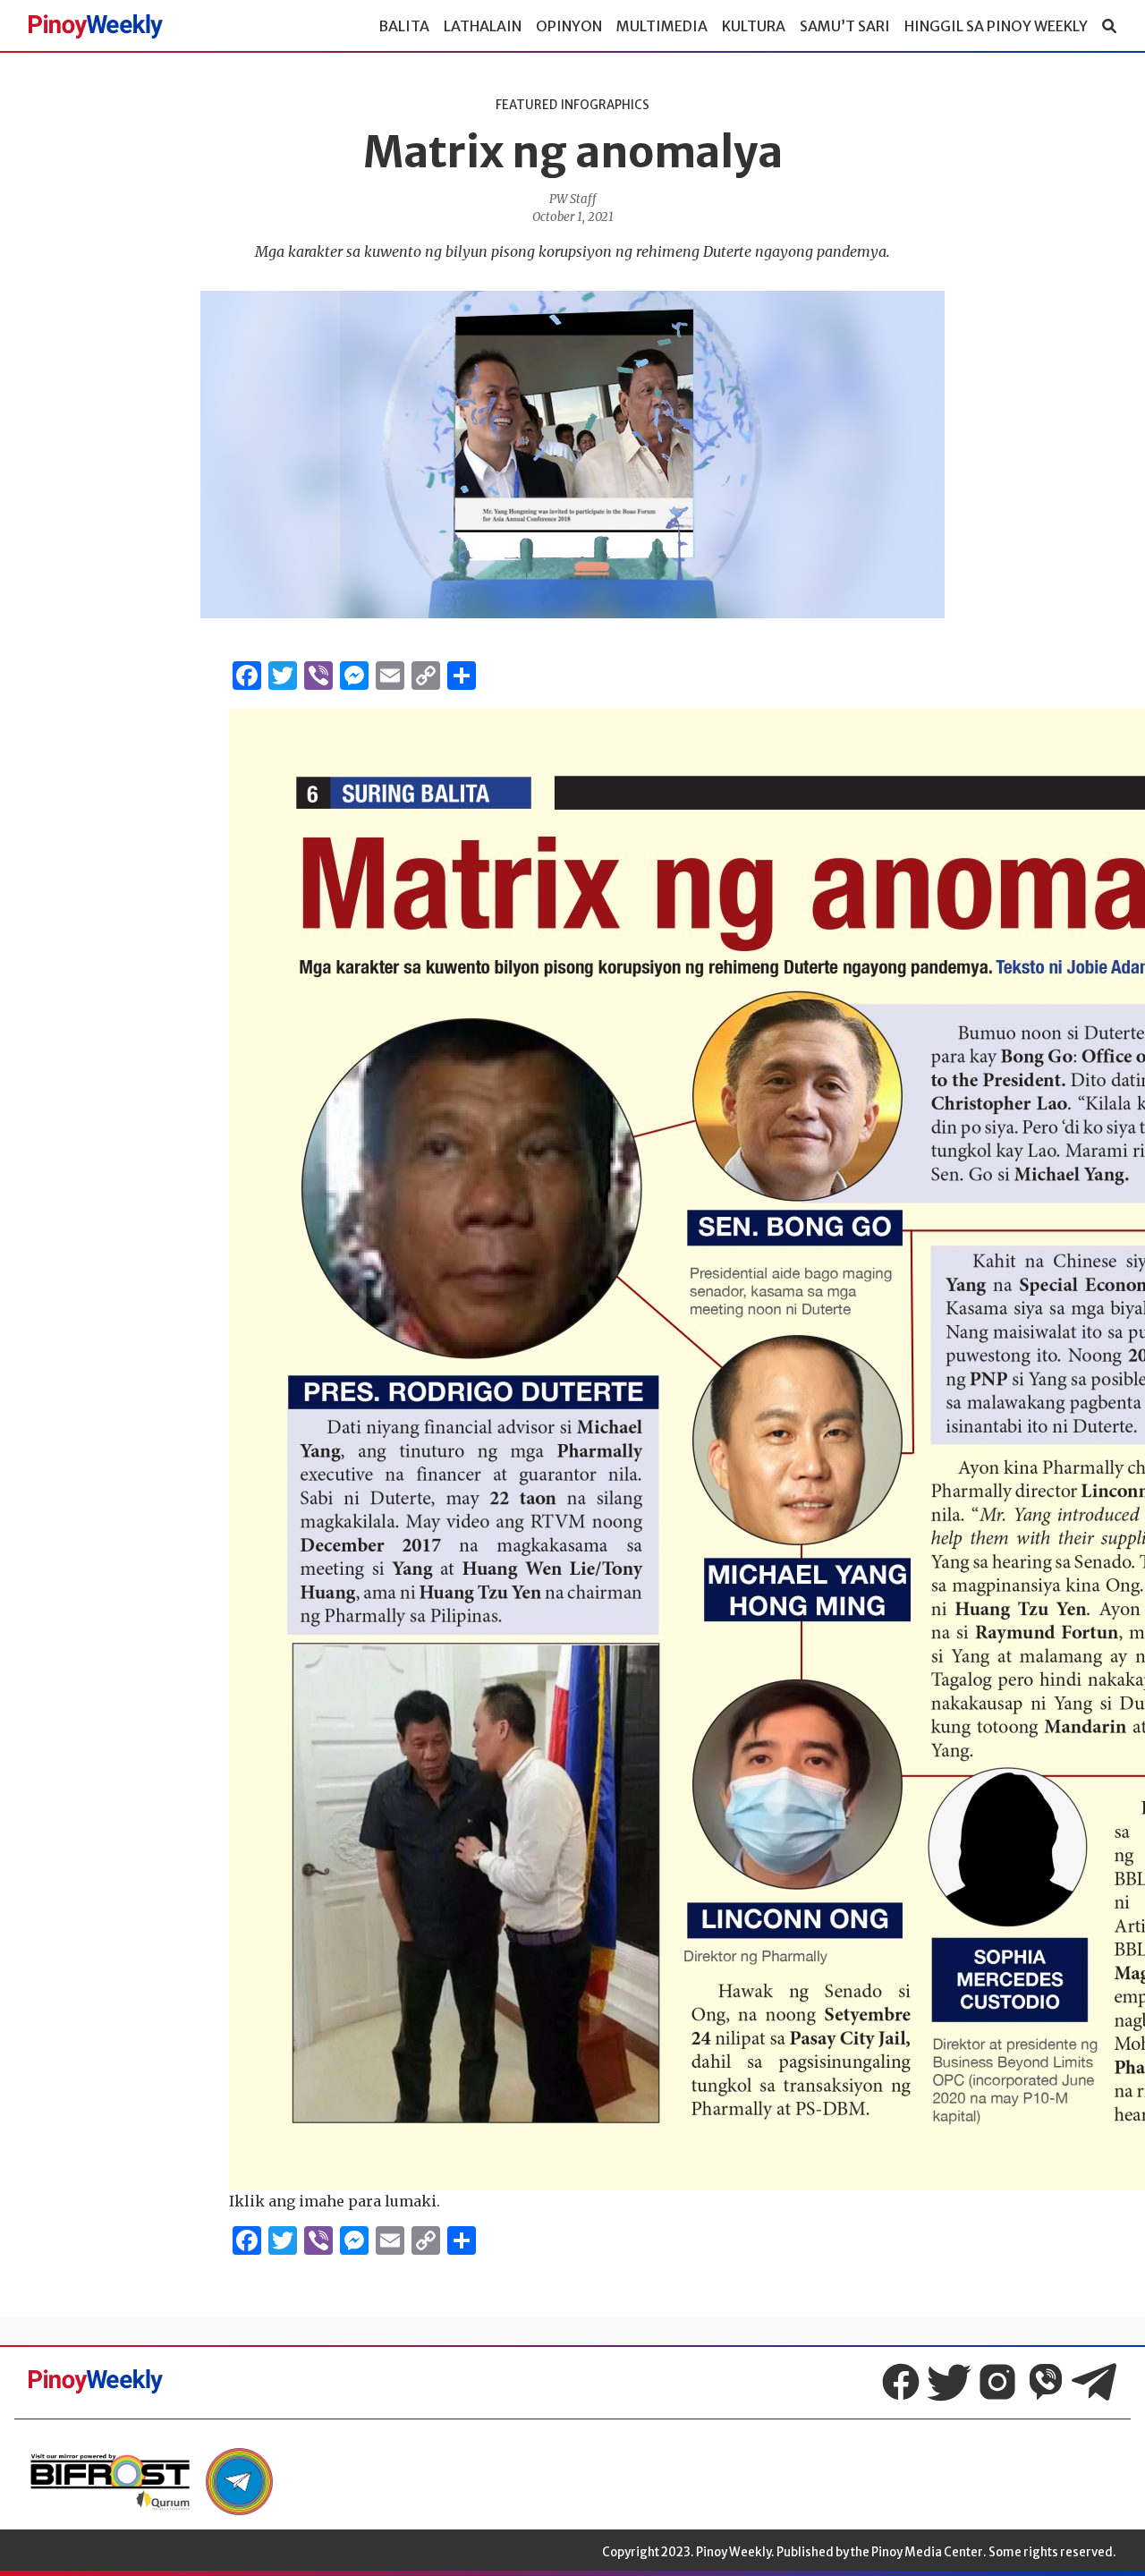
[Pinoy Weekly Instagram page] (997, 2382)
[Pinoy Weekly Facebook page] (901, 2382)
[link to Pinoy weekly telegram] (239, 2482)
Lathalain (483, 26)
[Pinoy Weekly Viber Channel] (1046, 2382)
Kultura (754, 26)
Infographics (605, 105)
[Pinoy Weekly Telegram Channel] (1094, 2382)
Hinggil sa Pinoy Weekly (996, 26)
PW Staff (573, 199)
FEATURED (526, 105)
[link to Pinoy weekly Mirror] (110, 2482)
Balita (404, 26)
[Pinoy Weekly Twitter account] (949, 2382)
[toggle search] (1109, 26)
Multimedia (662, 26)
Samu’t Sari (845, 26)
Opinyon (569, 26)
